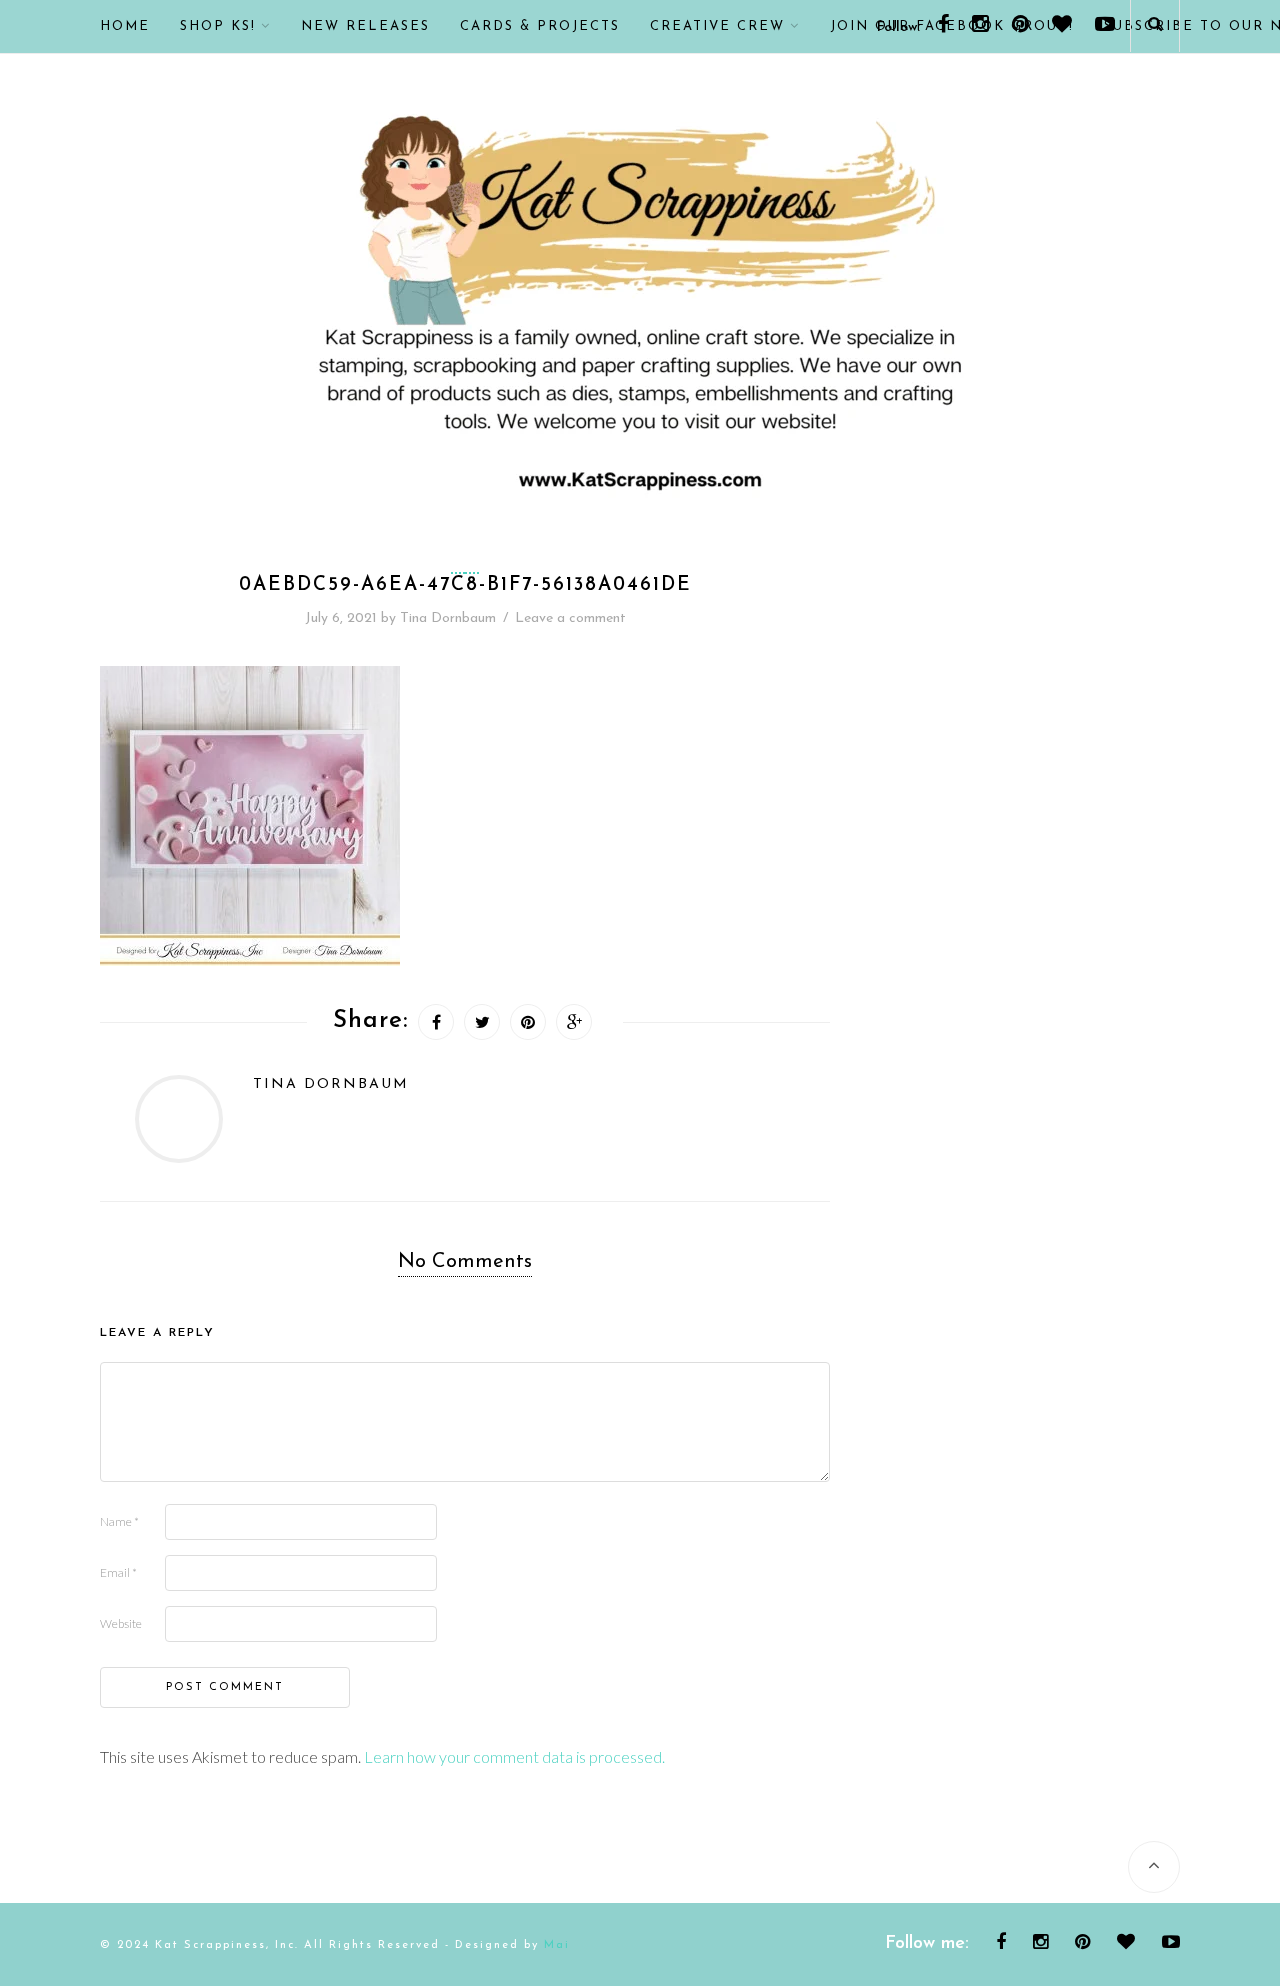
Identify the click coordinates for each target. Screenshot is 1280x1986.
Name (119, 1521)
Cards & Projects (540, 26)
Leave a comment (570, 618)
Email (118, 1572)
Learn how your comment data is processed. (514, 1756)
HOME (125, 26)
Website (121, 1623)
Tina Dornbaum (448, 618)
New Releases (365, 26)
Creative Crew (717, 26)
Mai (557, 1945)
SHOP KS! (218, 26)
